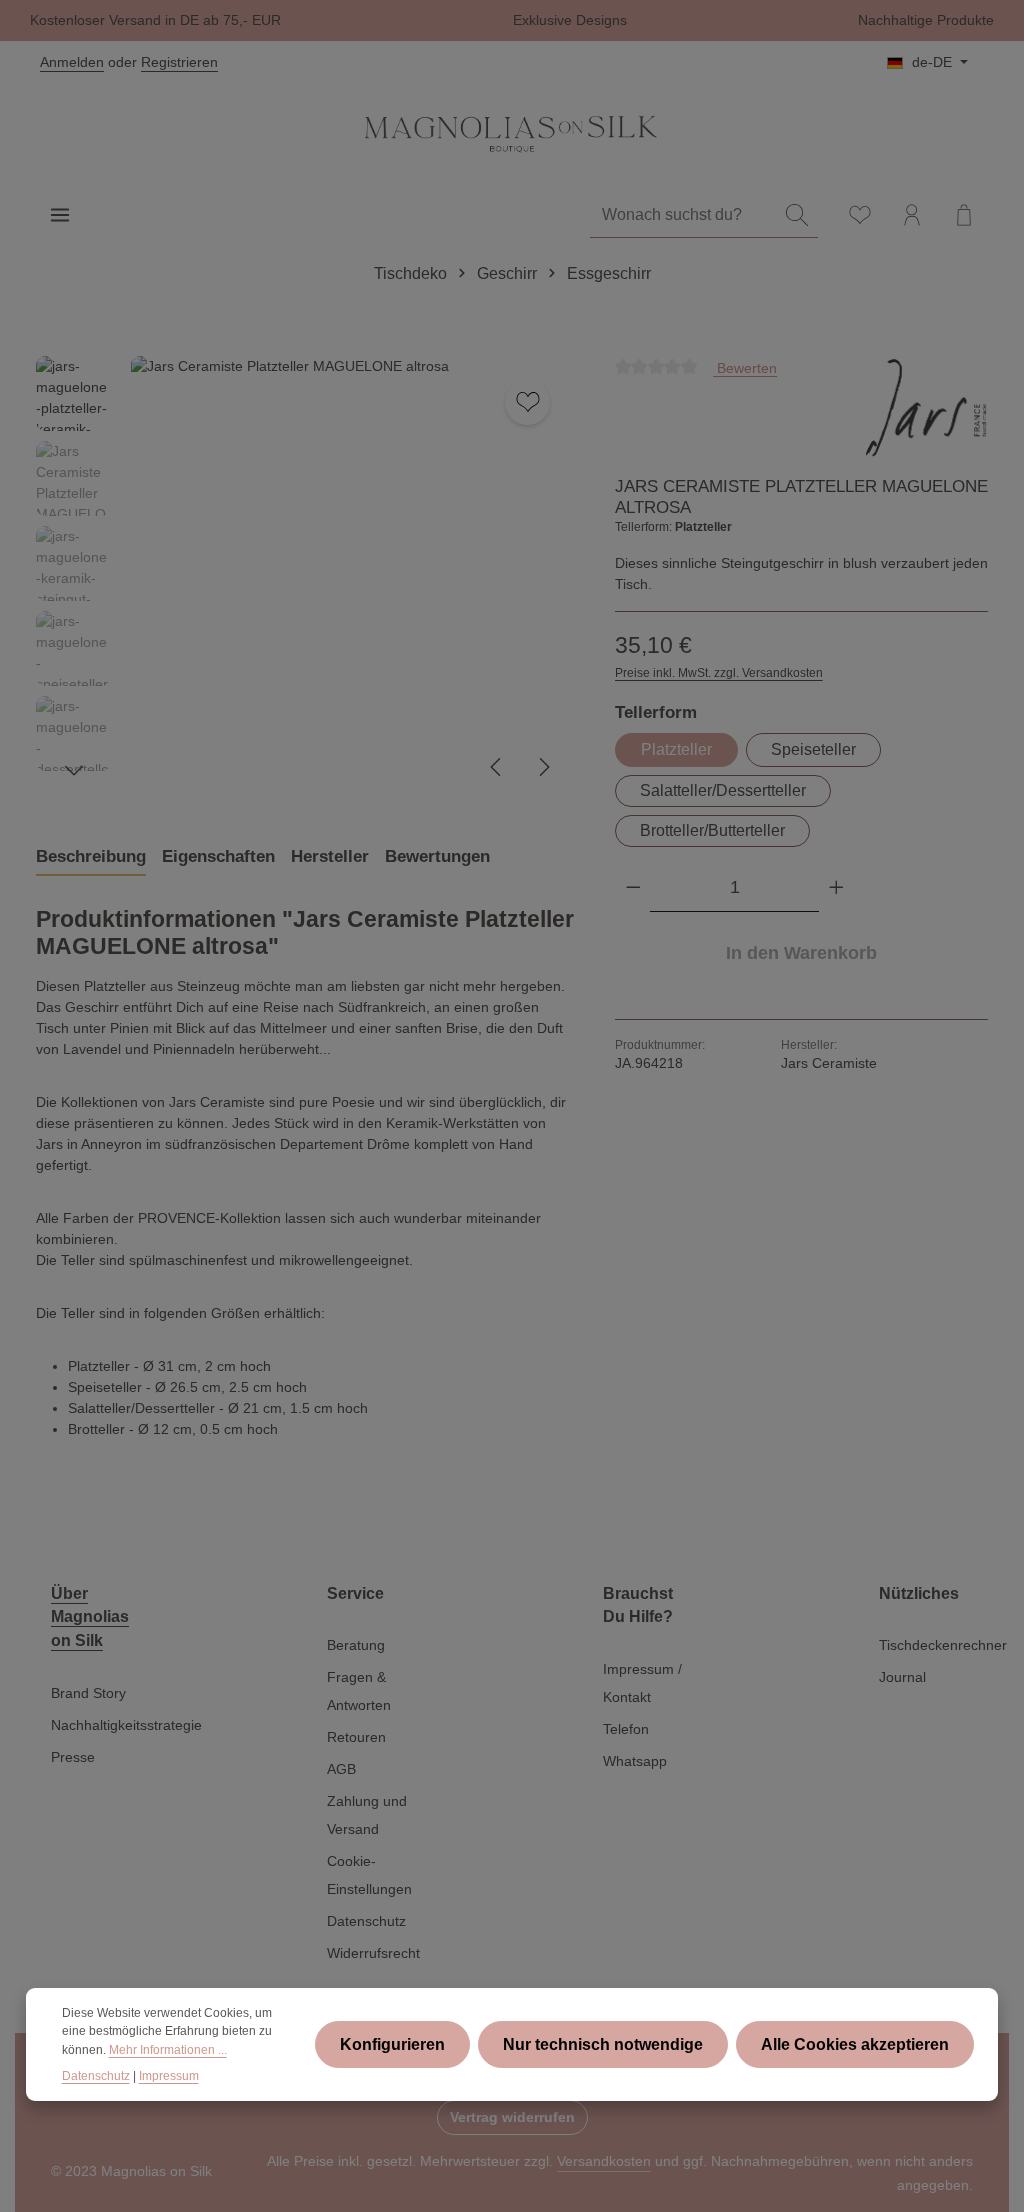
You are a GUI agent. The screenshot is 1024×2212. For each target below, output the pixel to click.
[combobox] (683, 215)
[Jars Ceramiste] (925, 408)
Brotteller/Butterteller (712, 830)
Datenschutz (366, 1921)
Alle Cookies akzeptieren (855, 2044)
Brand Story (88, 1693)
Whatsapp (635, 1761)
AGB (341, 1769)
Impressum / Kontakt (642, 1683)
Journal (902, 1677)
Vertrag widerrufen (512, 2117)
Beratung (356, 1645)
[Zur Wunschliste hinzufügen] (527, 402)
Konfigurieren (392, 2044)
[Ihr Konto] (912, 215)
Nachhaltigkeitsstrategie (126, 1725)
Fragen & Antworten (359, 1691)
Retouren (356, 1737)
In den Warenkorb (801, 953)
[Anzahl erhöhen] (836, 888)
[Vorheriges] (497, 767)
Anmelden (72, 62)
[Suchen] (797, 215)
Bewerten (745, 367)
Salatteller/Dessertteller (723, 790)
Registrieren (179, 62)
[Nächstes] (543, 767)
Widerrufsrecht (373, 1953)
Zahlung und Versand (367, 1815)
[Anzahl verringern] (633, 888)
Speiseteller (813, 749)
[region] (305, 577)
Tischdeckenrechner (943, 1645)
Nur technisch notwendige (603, 2044)
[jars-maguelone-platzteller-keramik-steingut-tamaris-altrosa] (352, 577)
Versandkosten (604, 2161)
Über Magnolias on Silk (90, 1617)
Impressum (169, 2076)
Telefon (626, 1729)
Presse (73, 1757)
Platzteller (676, 749)
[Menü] (60, 215)
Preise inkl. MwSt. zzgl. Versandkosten (719, 673)
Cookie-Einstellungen (369, 1875)
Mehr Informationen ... (168, 2050)
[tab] (91, 857)
